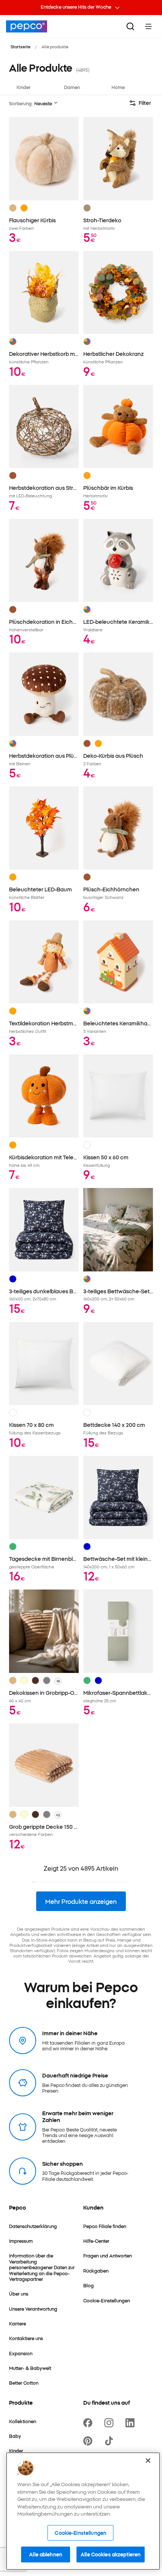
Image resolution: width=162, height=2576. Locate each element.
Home (118, 87)
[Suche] (130, 26)
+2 (58, 1815)
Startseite (21, 46)
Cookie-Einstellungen (80, 2533)
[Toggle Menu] (148, 26)
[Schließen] (148, 2461)
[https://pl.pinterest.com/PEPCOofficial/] (89, 2441)
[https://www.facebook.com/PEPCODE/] (89, 2423)
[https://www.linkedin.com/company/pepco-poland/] (131, 2423)
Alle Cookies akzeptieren (111, 2554)
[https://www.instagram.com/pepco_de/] (110, 2423)
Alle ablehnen (46, 2554)
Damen (72, 87)
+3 (58, 1681)
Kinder (24, 87)
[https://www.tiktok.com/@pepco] (110, 2441)
